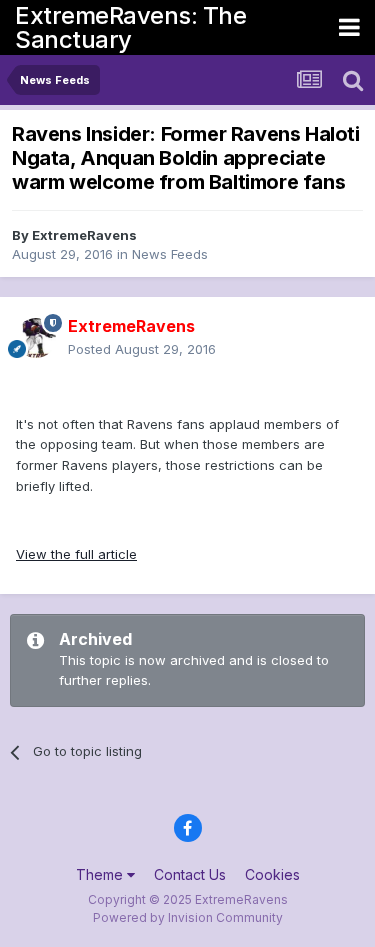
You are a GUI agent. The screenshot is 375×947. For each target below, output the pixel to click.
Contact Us (190, 874)
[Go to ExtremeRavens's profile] (36, 338)
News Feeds (170, 254)
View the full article (76, 554)
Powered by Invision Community (188, 917)
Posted (142, 349)
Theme (101, 874)
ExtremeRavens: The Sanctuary (130, 27)
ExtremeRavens (84, 235)
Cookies (272, 874)
